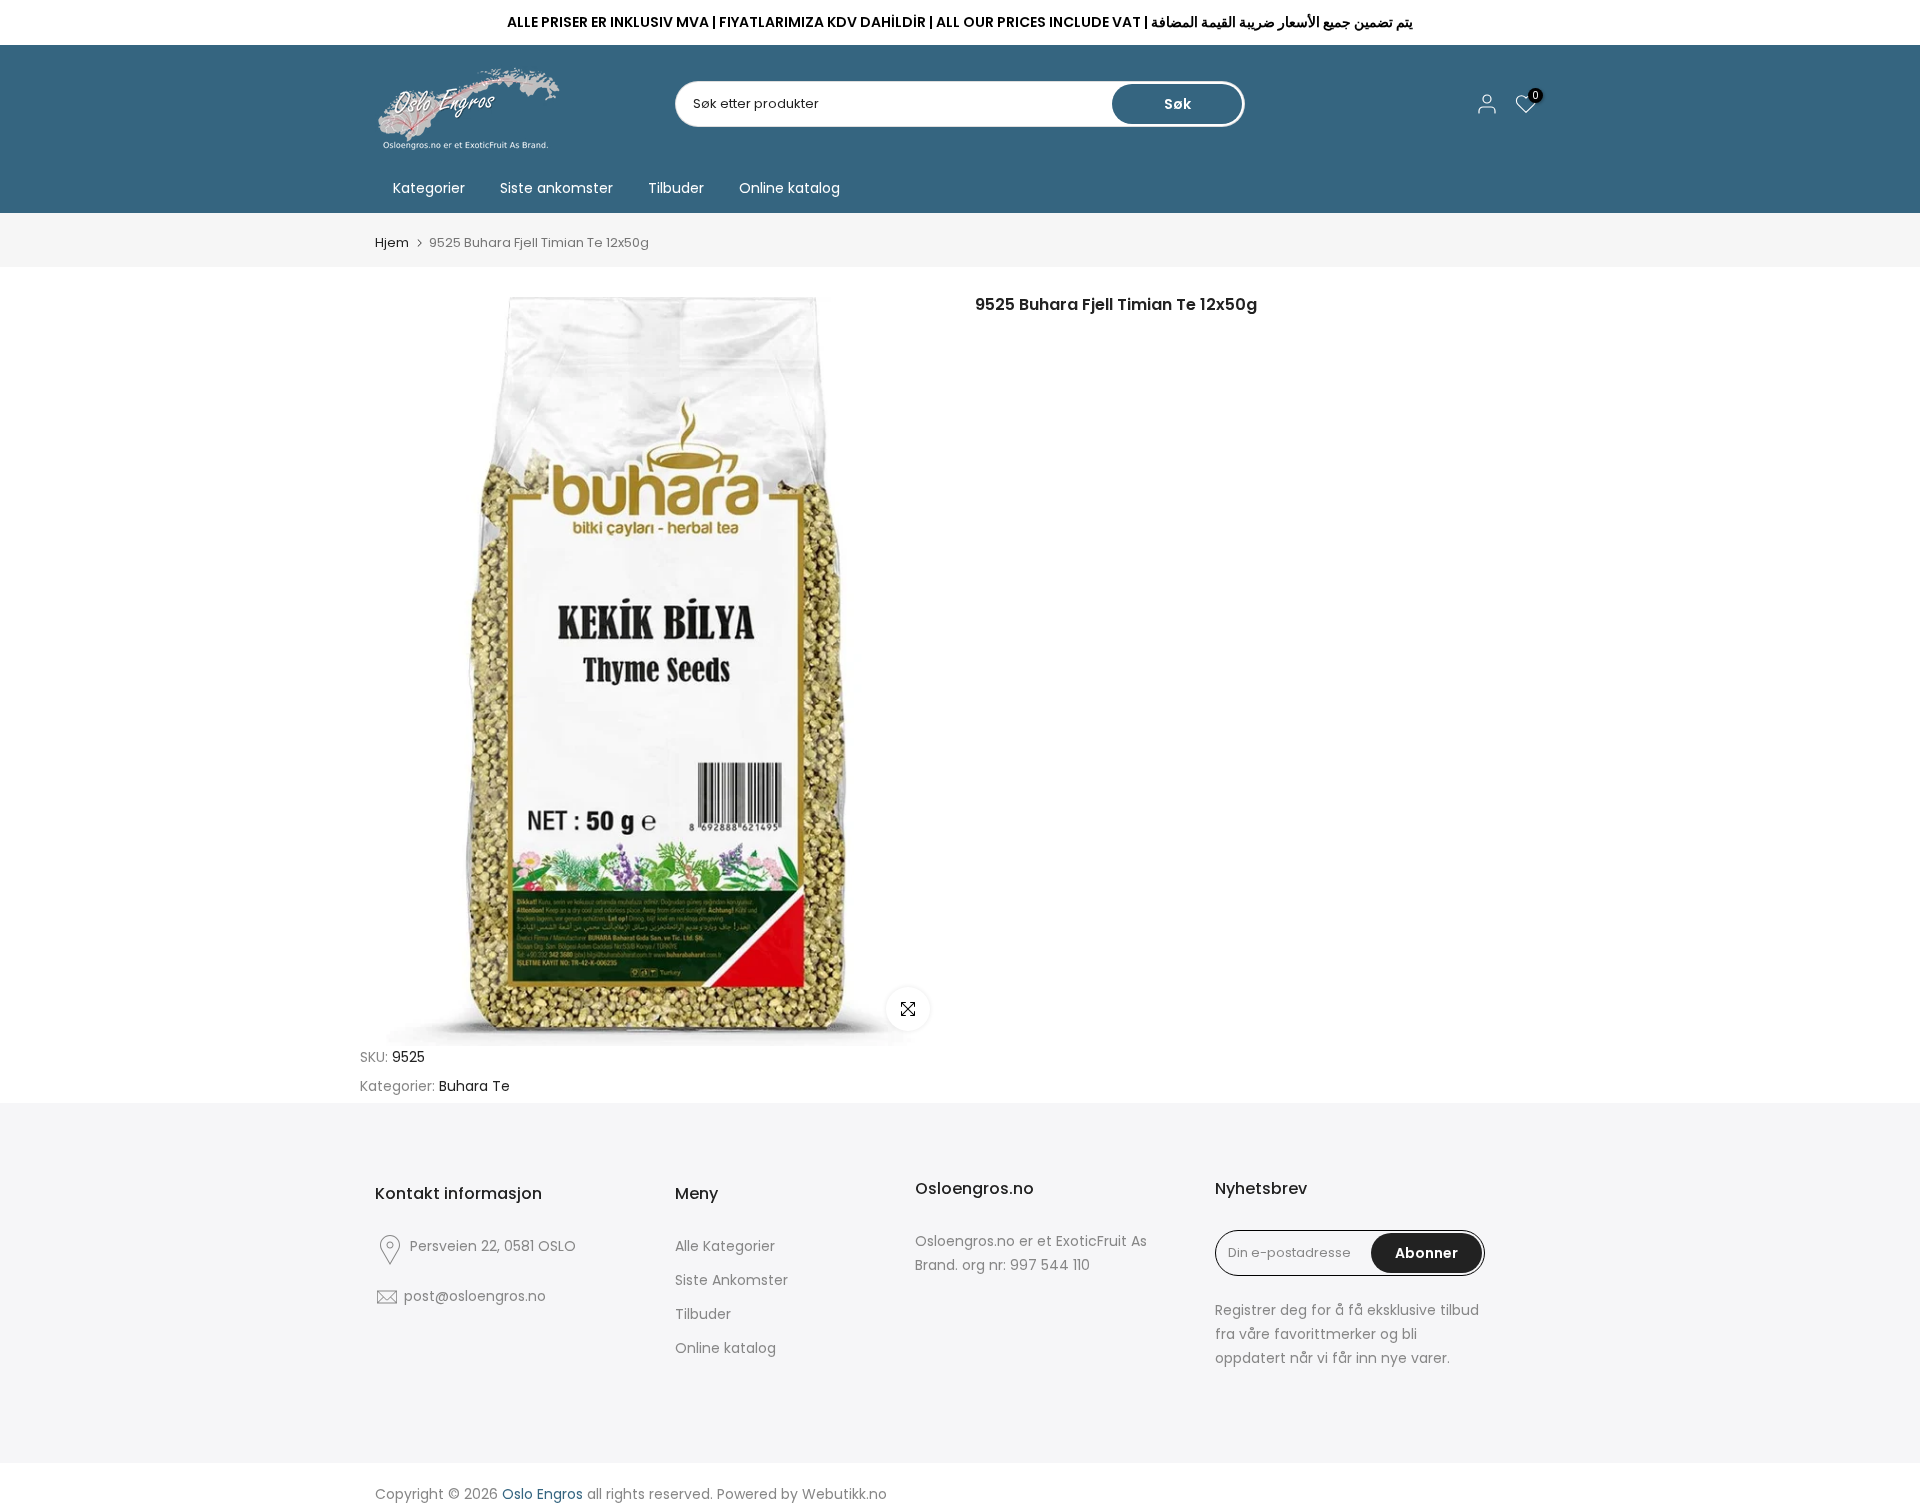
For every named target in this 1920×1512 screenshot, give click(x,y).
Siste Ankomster (731, 1280)
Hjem (392, 242)
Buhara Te (474, 1086)
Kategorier (429, 188)
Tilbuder (676, 188)
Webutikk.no (844, 1494)
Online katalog (789, 188)
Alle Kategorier (725, 1246)
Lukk (398, 23)
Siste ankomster (556, 188)
